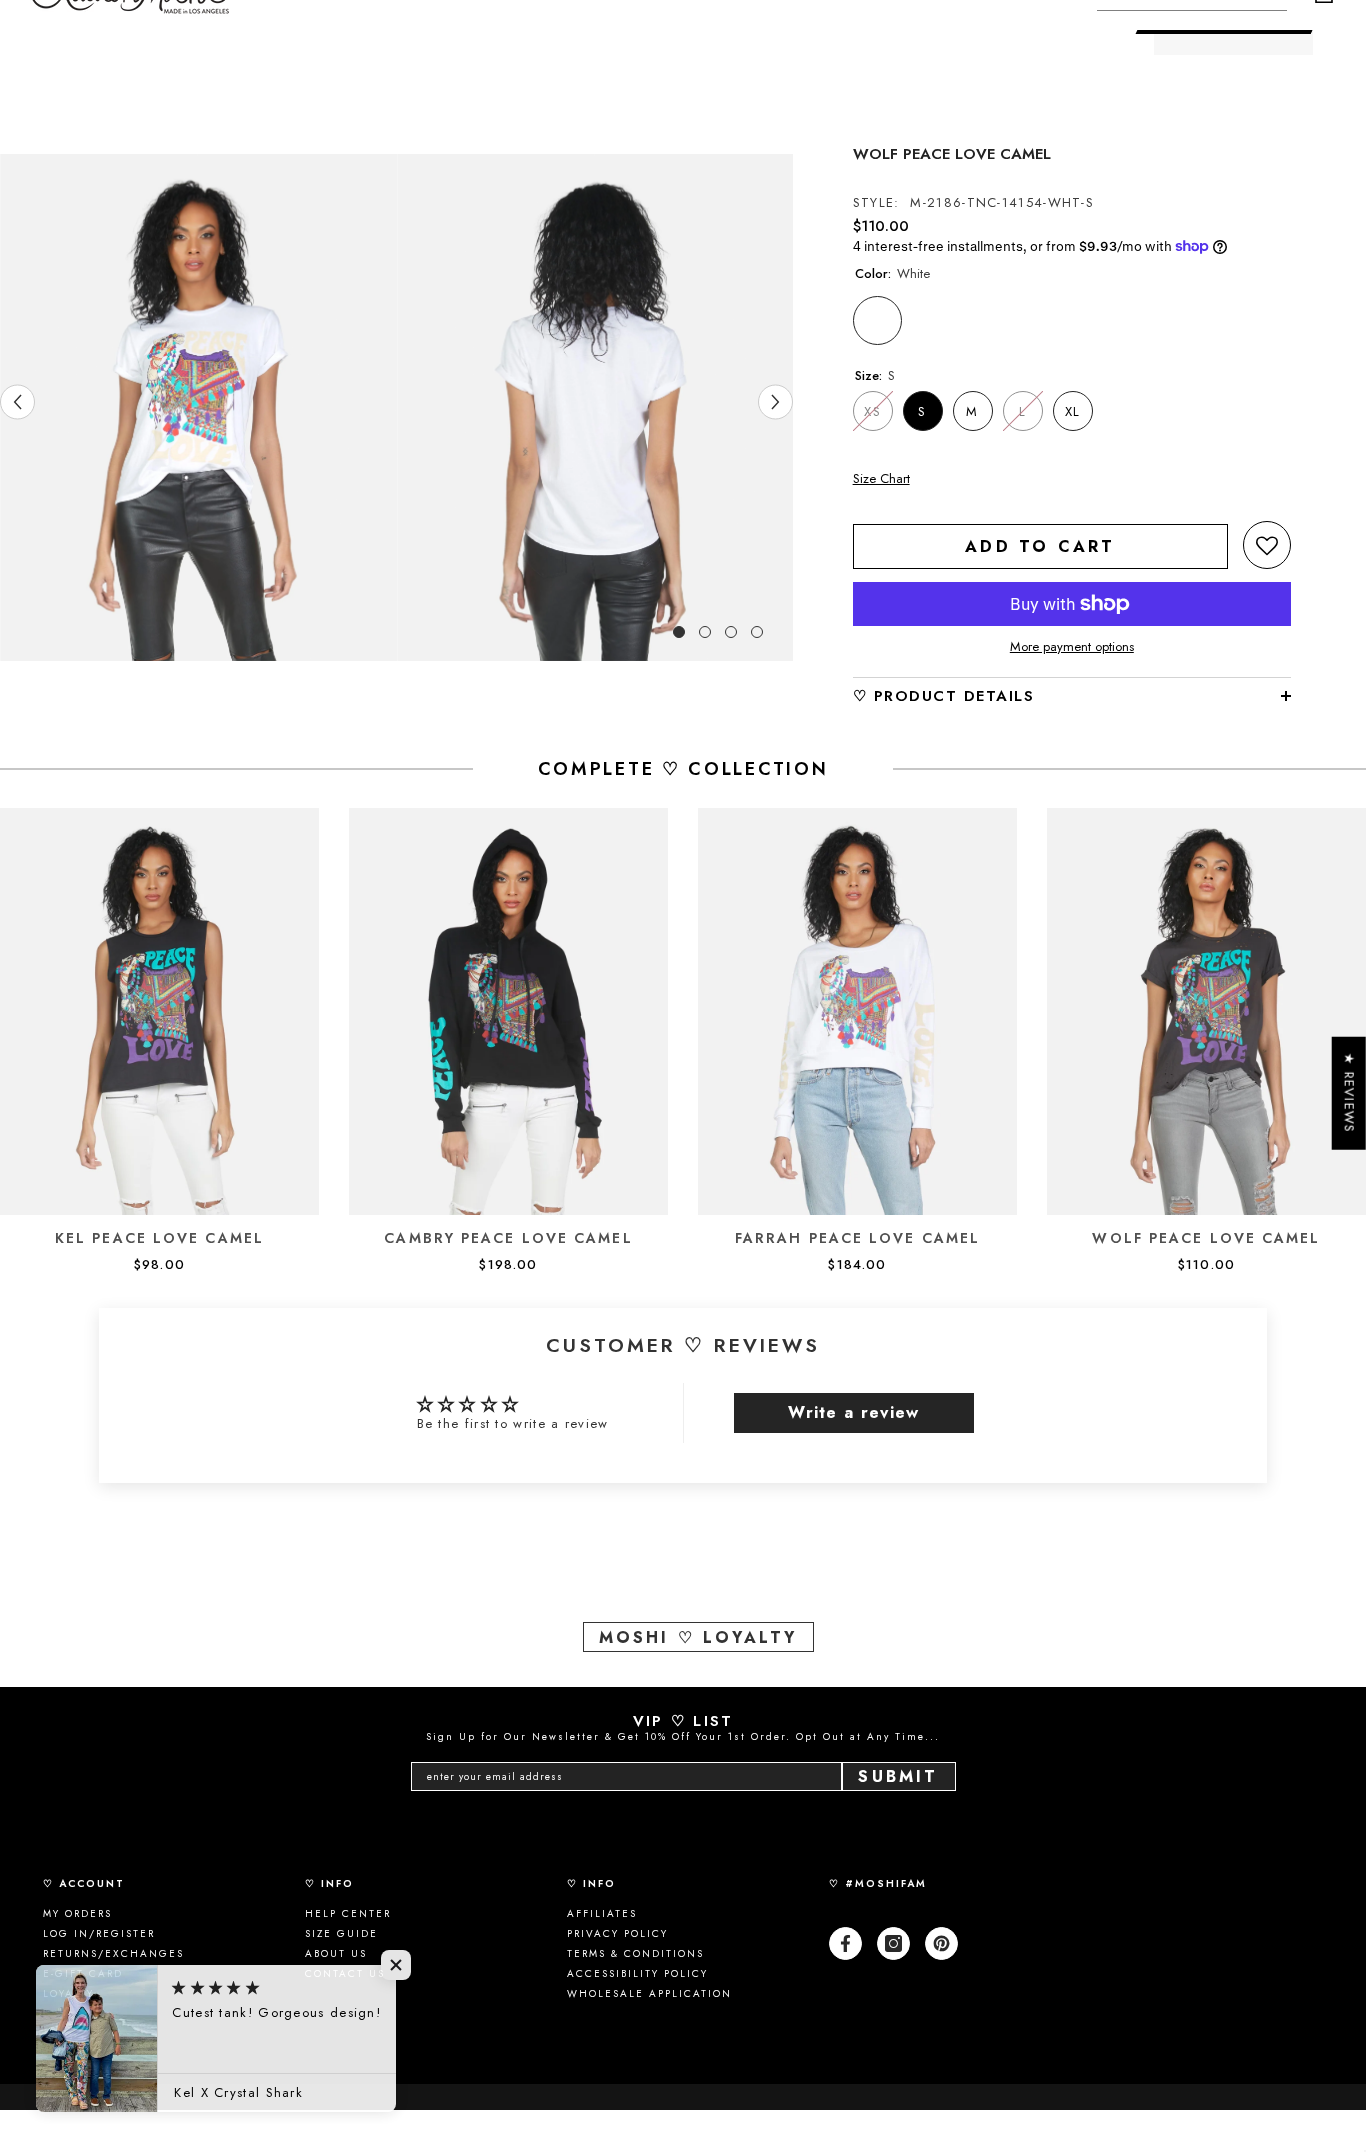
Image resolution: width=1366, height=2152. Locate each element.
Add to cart (1040, 546)
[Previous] (17, 402)
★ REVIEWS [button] (1349, 1093)
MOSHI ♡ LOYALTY (698, 1637)
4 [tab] (757, 632)
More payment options (1072, 647)
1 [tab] (679, 632)
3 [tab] (731, 632)
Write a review (853, 1412)
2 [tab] (705, 632)
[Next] (775, 402)
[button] (1267, 545)
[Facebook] (845, 1943)
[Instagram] (893, 1943)
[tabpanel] (198, 407)
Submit (898, 1776)
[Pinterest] (941, 1943)
